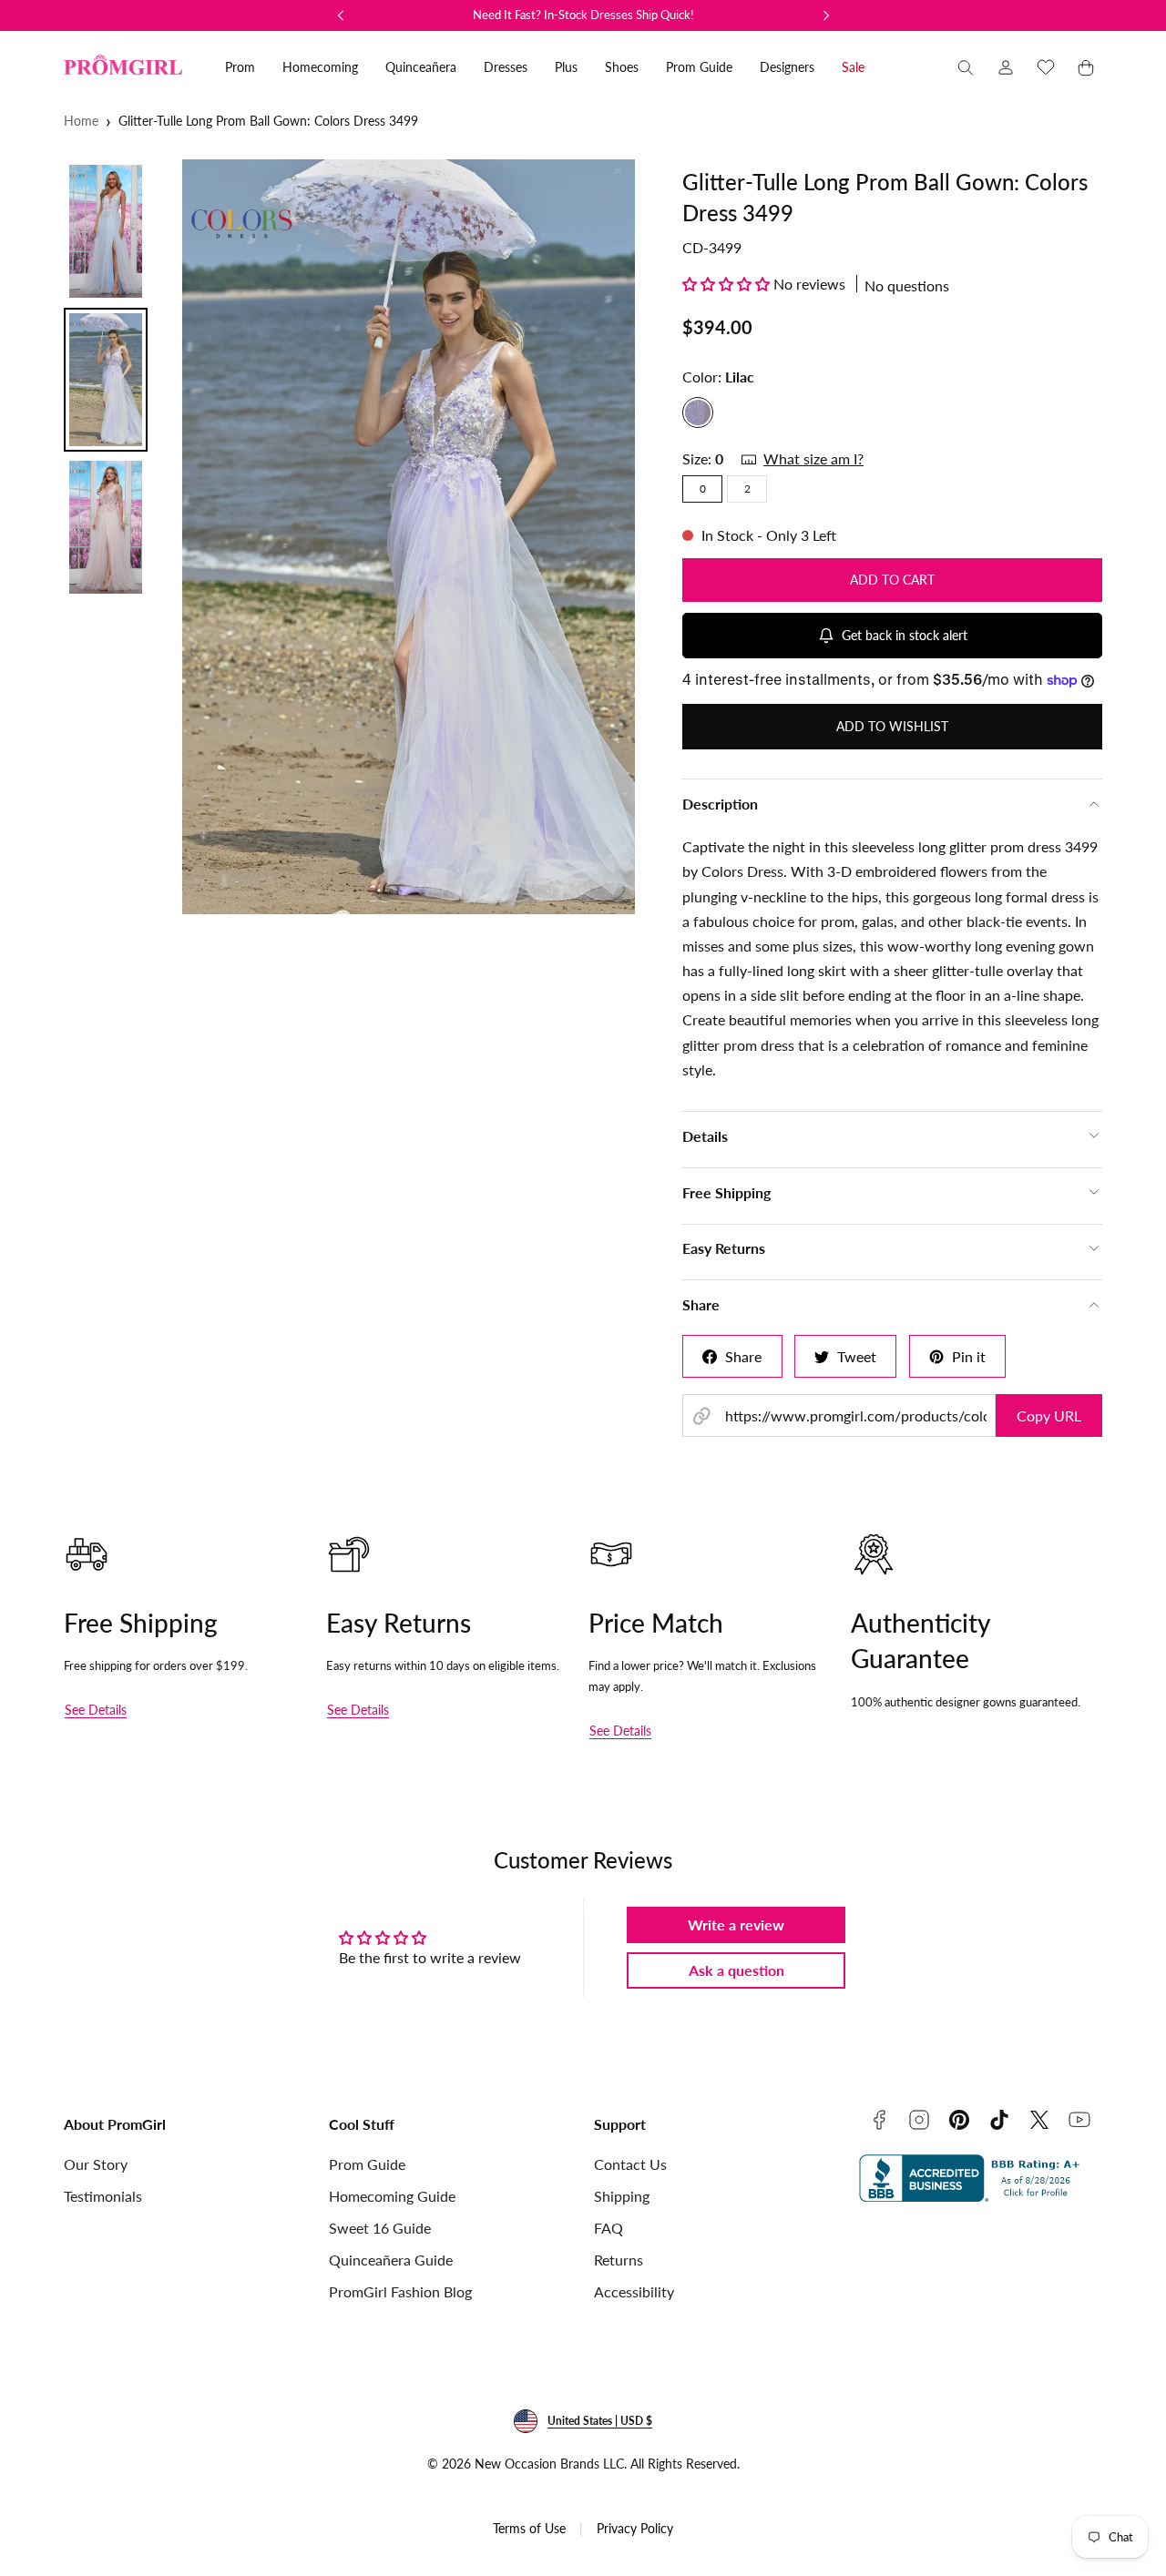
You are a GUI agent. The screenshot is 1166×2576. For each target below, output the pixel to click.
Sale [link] (853, 67)
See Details (96, 1710)
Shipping (622, 2196)
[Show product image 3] (106, 527)
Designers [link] (787, 67)
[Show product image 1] (106, 231)
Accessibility (634, 2291)
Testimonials (103, 2196)
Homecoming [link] (320, 67)
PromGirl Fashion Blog (400, 2291)
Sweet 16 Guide (380, 2228)
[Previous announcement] (341, 15)
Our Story (96, 2164)
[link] (1006, 67)
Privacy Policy (635, 2528)
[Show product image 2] (106, 380)
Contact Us (630, 2164)
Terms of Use (529, 2528)
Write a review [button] (736, 1924)
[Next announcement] (826, 15)
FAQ (609, 2228)
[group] (409, 537)
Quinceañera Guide (391, 2260)
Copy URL (1049, 1415)
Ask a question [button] (736, 1970)
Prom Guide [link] (699, 67)
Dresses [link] (506, 67)
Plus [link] (566, 67)
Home (81, 121)
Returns (619, 2260)
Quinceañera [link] (421, 67)
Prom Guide (367, 2164)
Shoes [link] (622, 67)
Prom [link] (240, 67)
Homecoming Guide (392, 2196)
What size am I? (813, 458)
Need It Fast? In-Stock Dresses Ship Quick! (583, 15)
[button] (966, 67)
